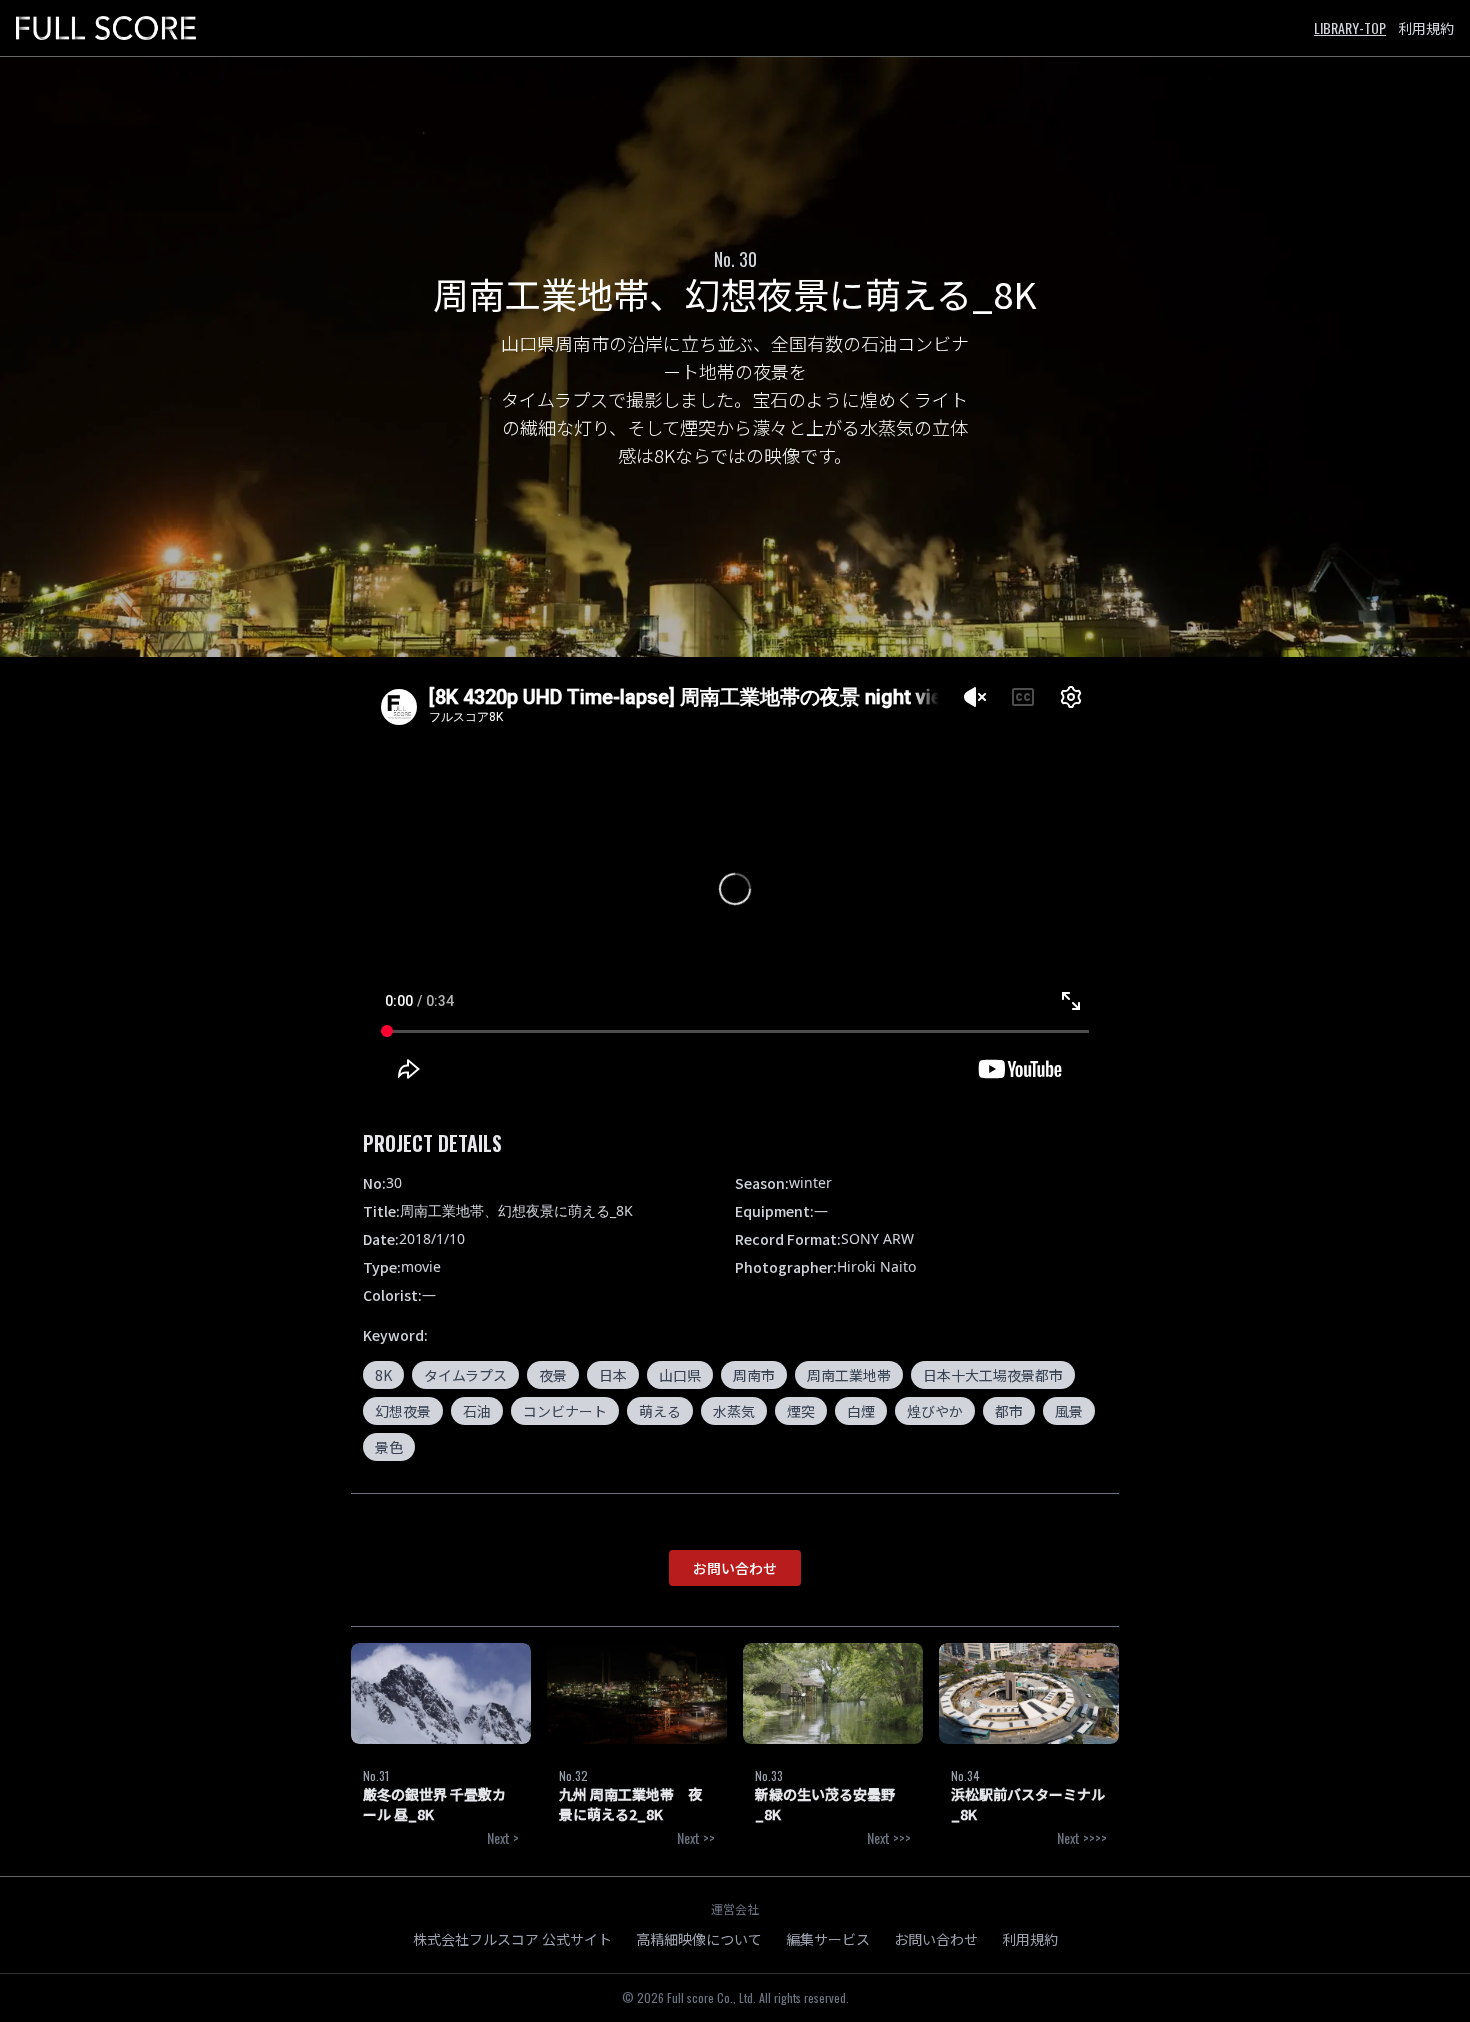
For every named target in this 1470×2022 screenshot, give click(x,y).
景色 (389, 1447)
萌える (660, 1411)
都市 (1009, 1411)
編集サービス (828, 1939)
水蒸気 (734, 1411)
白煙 (861, 1411)
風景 (1069, 1411)
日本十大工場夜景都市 (993, 1375)
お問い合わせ (735, 1568)
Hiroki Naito (876, 1266)
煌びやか (935, 1411)
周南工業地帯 (849, 1375)
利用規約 (1426, 28)
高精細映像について (699, 1939)
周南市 (754, 1375)
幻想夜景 (403, 1411)
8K (383, 1375)
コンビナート (565, 1411)
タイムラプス (465, 1375)
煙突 (801, 1411)
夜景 (553, 1375)
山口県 (680, 1375)
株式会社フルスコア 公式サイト (512, 1939)
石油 (477, 1411)
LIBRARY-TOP (1350, 27)
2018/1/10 (432, 1238)
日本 (613, 1375)
